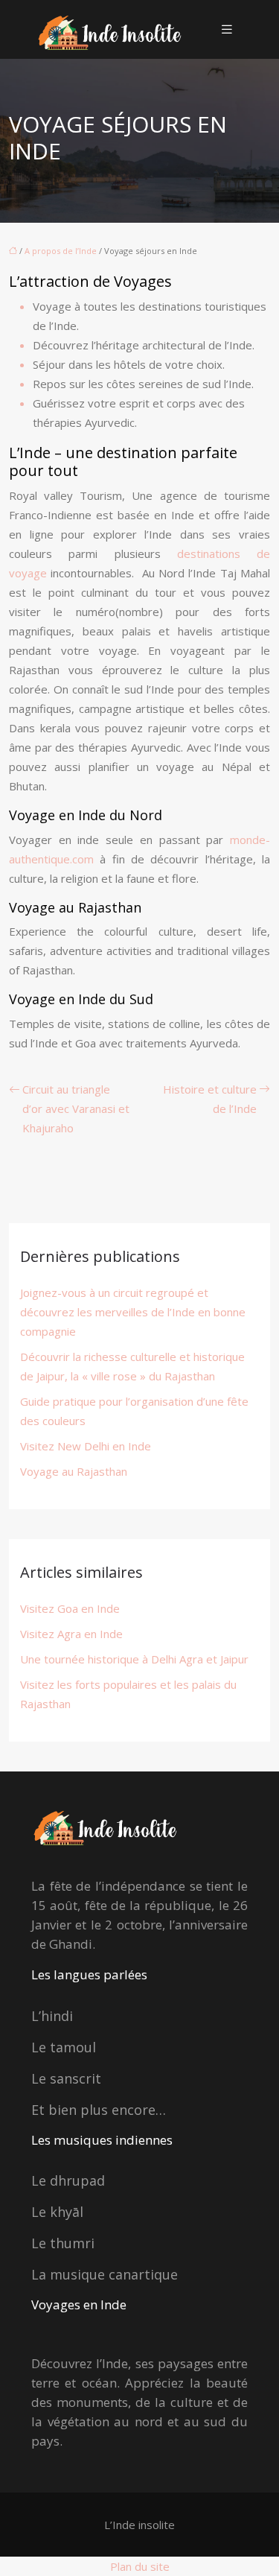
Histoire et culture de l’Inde (210, 1099)
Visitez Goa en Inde (70, 1608)
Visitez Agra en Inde (71, 1634)
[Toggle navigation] (227, 29)
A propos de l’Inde (61, 251)
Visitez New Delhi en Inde (86, 1446)
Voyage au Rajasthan (74, 1471)
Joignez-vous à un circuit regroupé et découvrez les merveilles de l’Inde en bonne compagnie (133, 1312)
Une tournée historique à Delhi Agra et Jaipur (134, 1659)
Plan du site (140, 2566)
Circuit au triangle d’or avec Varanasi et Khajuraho (76, 1108)
